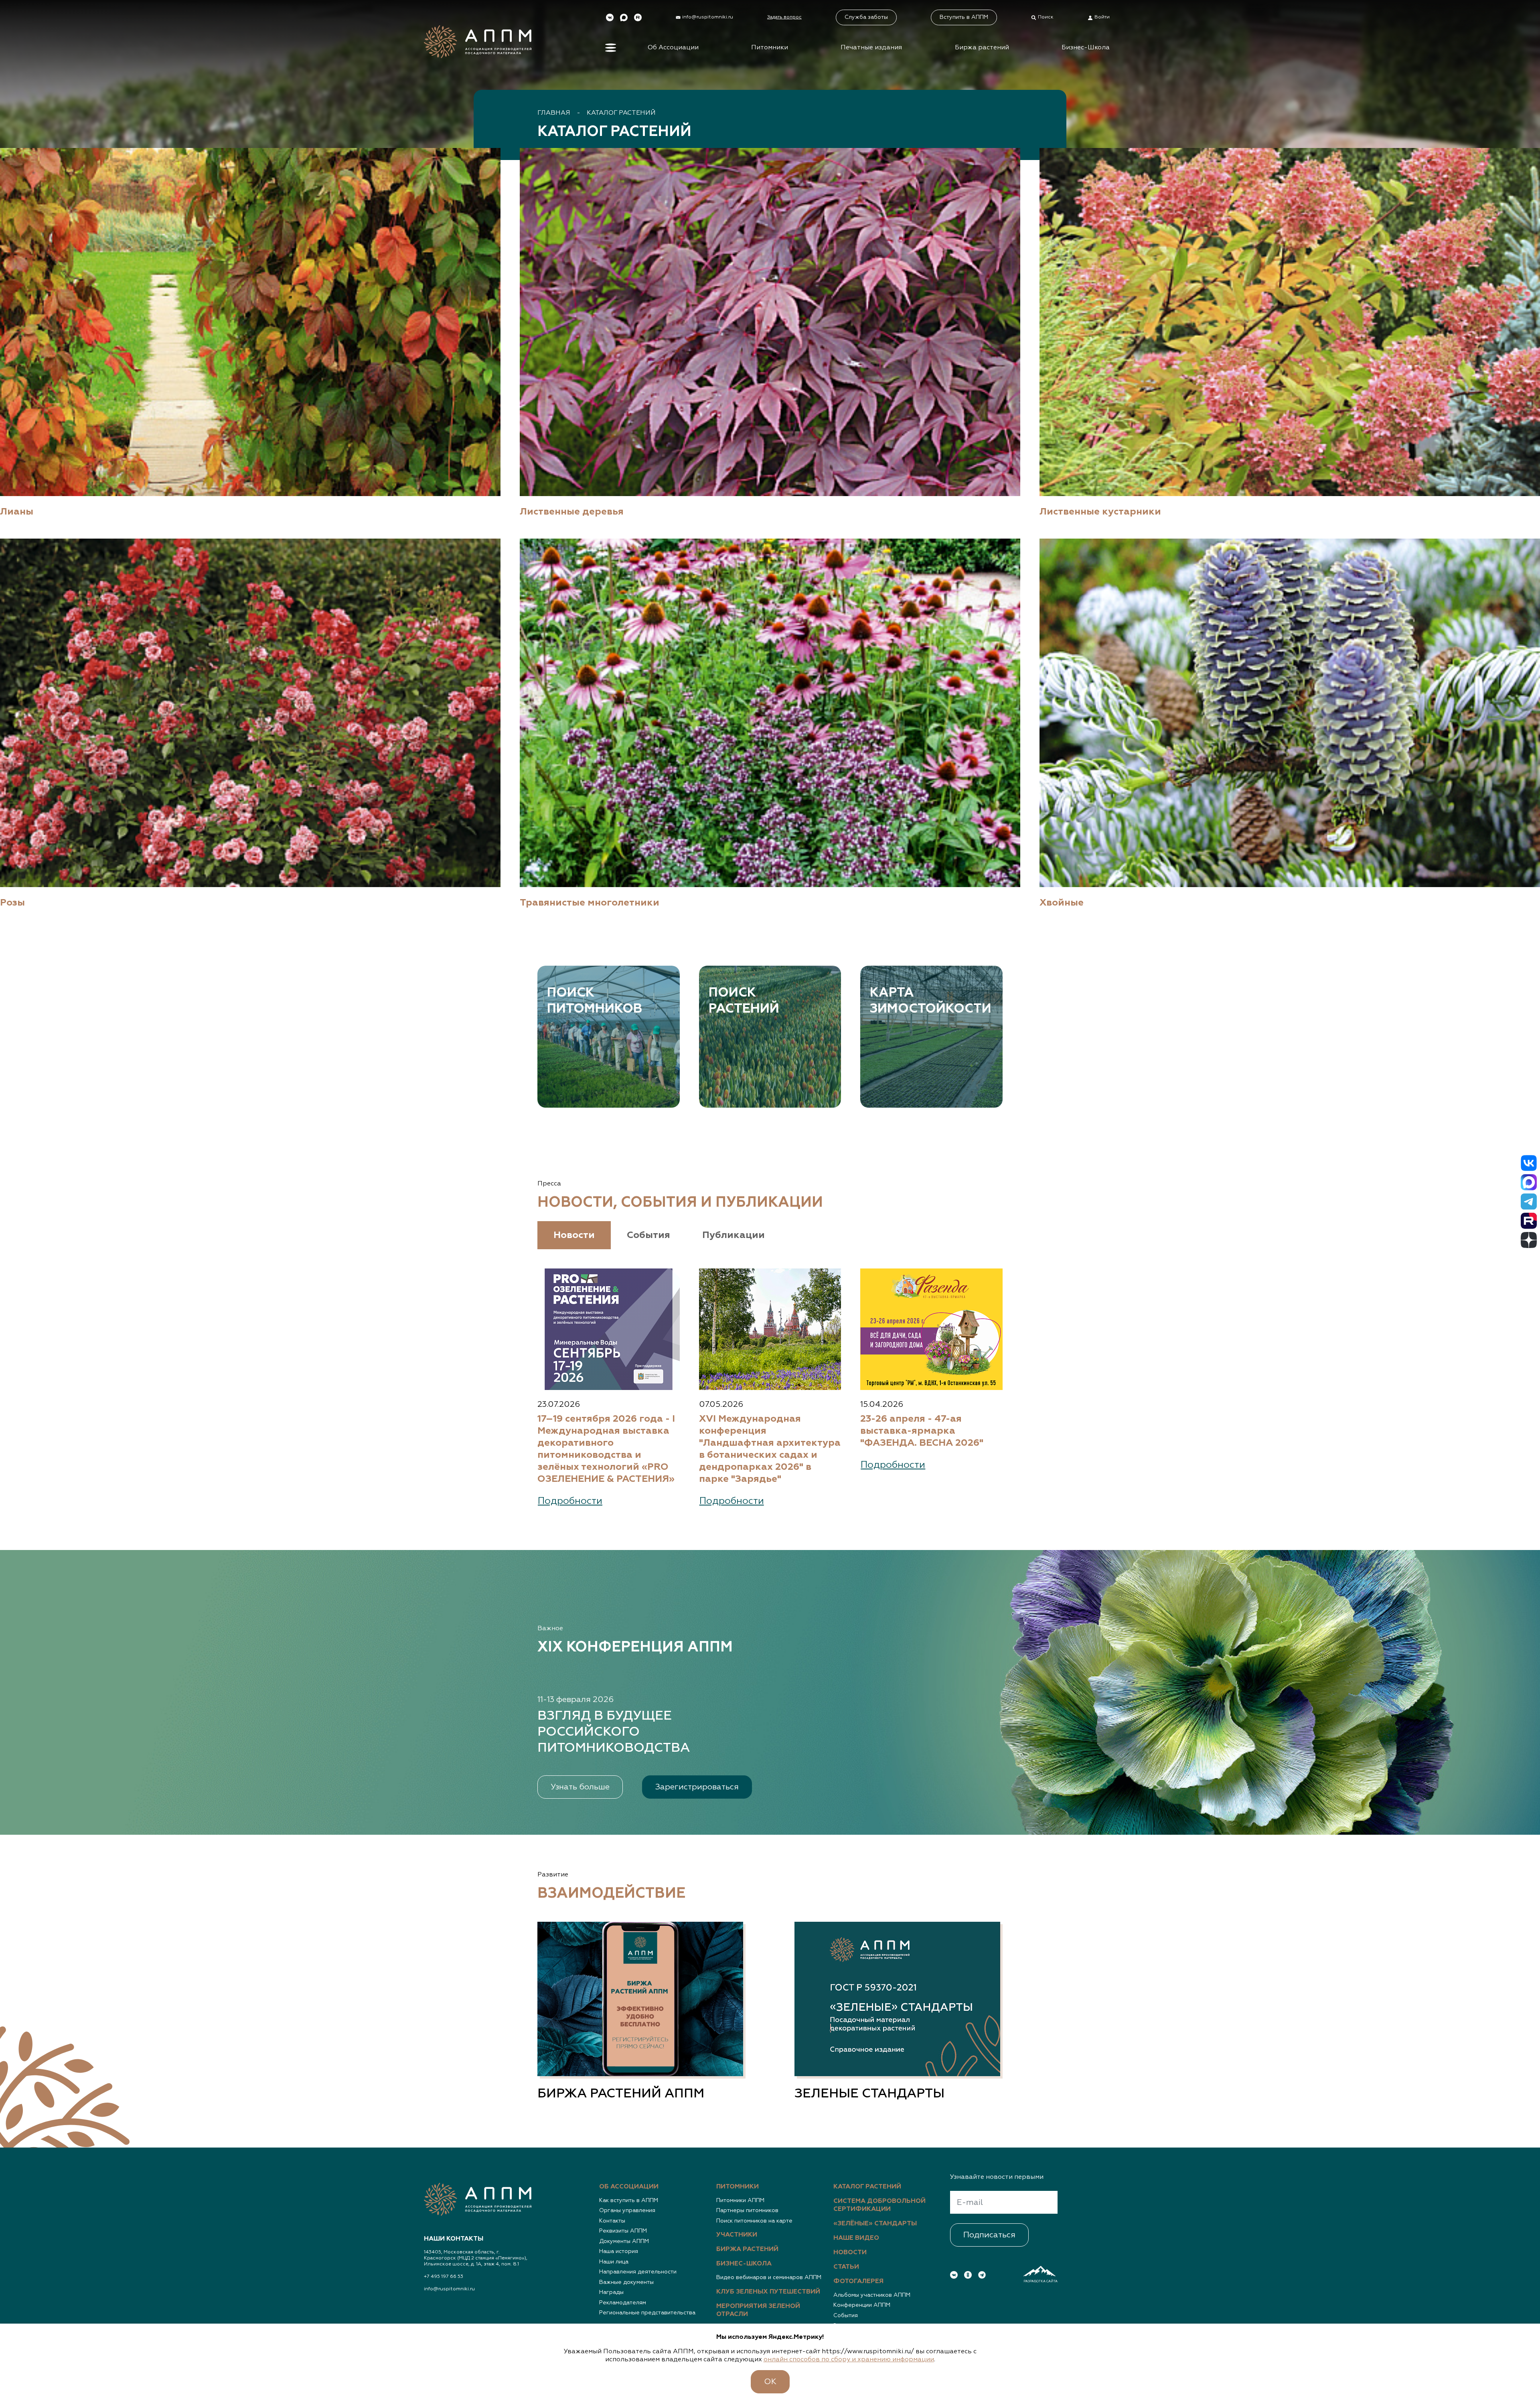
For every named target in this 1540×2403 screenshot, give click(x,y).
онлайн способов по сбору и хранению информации (849, 2360)
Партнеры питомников (747, 2211)
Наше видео (856, 2238)
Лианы (17, 512)
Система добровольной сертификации (879, 2205)
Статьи (846, 2267)
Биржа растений (982, 48)
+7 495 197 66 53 (444, 2277)
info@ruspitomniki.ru (449, 2289)
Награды (611, 2292)
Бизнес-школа (744, 2264)
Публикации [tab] (734, 1235)
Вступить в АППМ (964, 17)
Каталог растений (621, 113)
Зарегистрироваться (697, 1787)
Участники (737, 2235)
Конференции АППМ (862, 2305)
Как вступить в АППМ (629, 2200)
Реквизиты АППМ (623, 2231)
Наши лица (614, 2262)
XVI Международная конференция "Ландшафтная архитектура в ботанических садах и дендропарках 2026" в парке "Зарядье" (770, 1449)
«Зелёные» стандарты (875, 2224)
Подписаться (989, 2235)
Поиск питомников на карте (754, 2221)
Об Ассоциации (673, 48)
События (846, 2316)
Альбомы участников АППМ (872, 2295)
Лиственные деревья (572, 512)
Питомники (770, 48)
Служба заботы (866, 17)
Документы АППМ (624, 2241)
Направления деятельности (638, 2272)
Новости (850, 2253)
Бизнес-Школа (1086, 48)
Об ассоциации (629, 2187)
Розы (12, 903)
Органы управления (627, 2211)
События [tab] (648, 1235)
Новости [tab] (574, 1235)
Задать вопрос (784, 17)
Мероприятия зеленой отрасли (758, 2310)
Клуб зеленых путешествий (768, 2292)
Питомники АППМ (740, 2200)
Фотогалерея (858, 2281)
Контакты (612, 2221)
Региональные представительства (647, 2313)
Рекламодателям (623, 2303)
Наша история (619, 2251)
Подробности (570, 1501)
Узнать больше (580, 1787)
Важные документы (626, 2282)
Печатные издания (871, 48)
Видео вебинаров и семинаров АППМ (769, 2277)
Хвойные (1062, 903)
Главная (554, 113)
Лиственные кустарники (1100, 512)
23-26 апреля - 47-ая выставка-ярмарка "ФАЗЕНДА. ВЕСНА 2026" (922, 1431)
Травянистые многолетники (590, 903)
